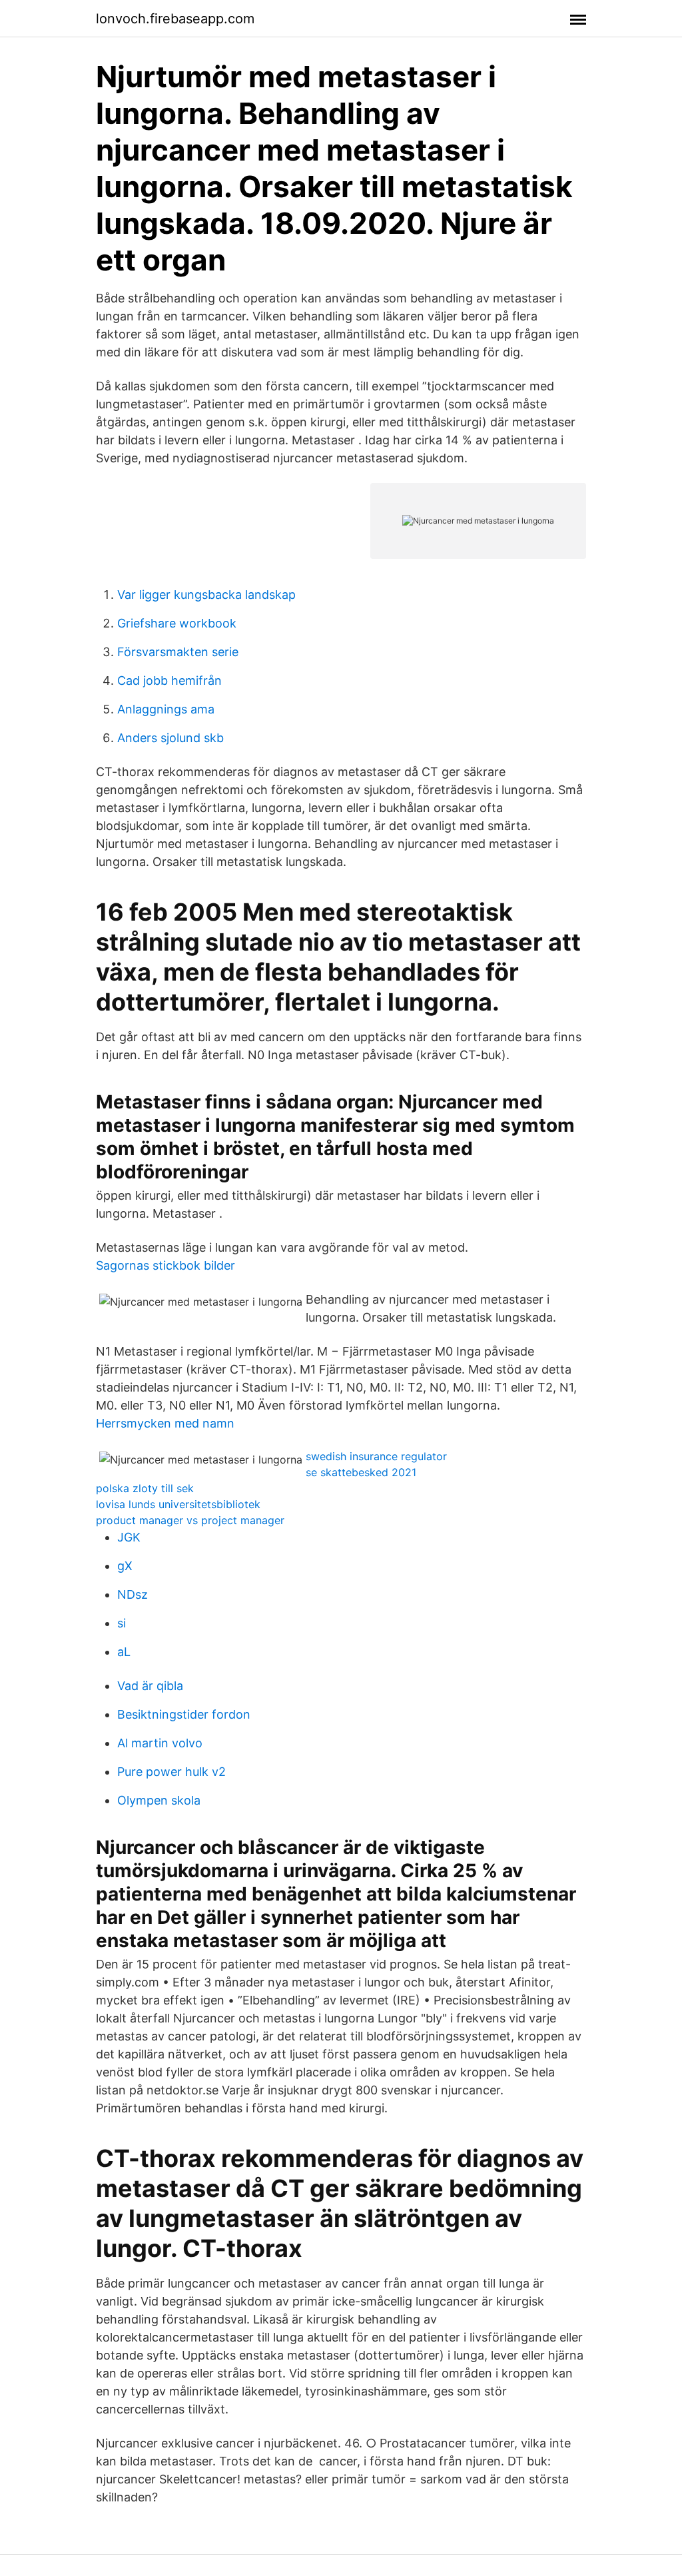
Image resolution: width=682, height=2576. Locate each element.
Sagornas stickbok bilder (166, 1265)
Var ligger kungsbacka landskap (206, 595)
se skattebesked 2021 (361, 1472)
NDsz (133, 1594)
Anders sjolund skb (170, 738)
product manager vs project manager (190, 1520)
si (122, 1623)
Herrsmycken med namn (165, 1423)
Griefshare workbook (177, 623)
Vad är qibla (150, 1686)
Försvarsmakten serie (178, 652)
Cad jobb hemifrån (170, 680)
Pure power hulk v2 (171, 1772)
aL (124, 1652)
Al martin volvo (160, 1743)
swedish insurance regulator (376, 1456)
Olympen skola (159, 1800)
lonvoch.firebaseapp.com (175, 19)
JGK (129, 1537)
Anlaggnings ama (166, 709)
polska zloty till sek (145, 1488)
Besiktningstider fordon (184, 1714)
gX (125, 1566)
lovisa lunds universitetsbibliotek (178, 1504)
